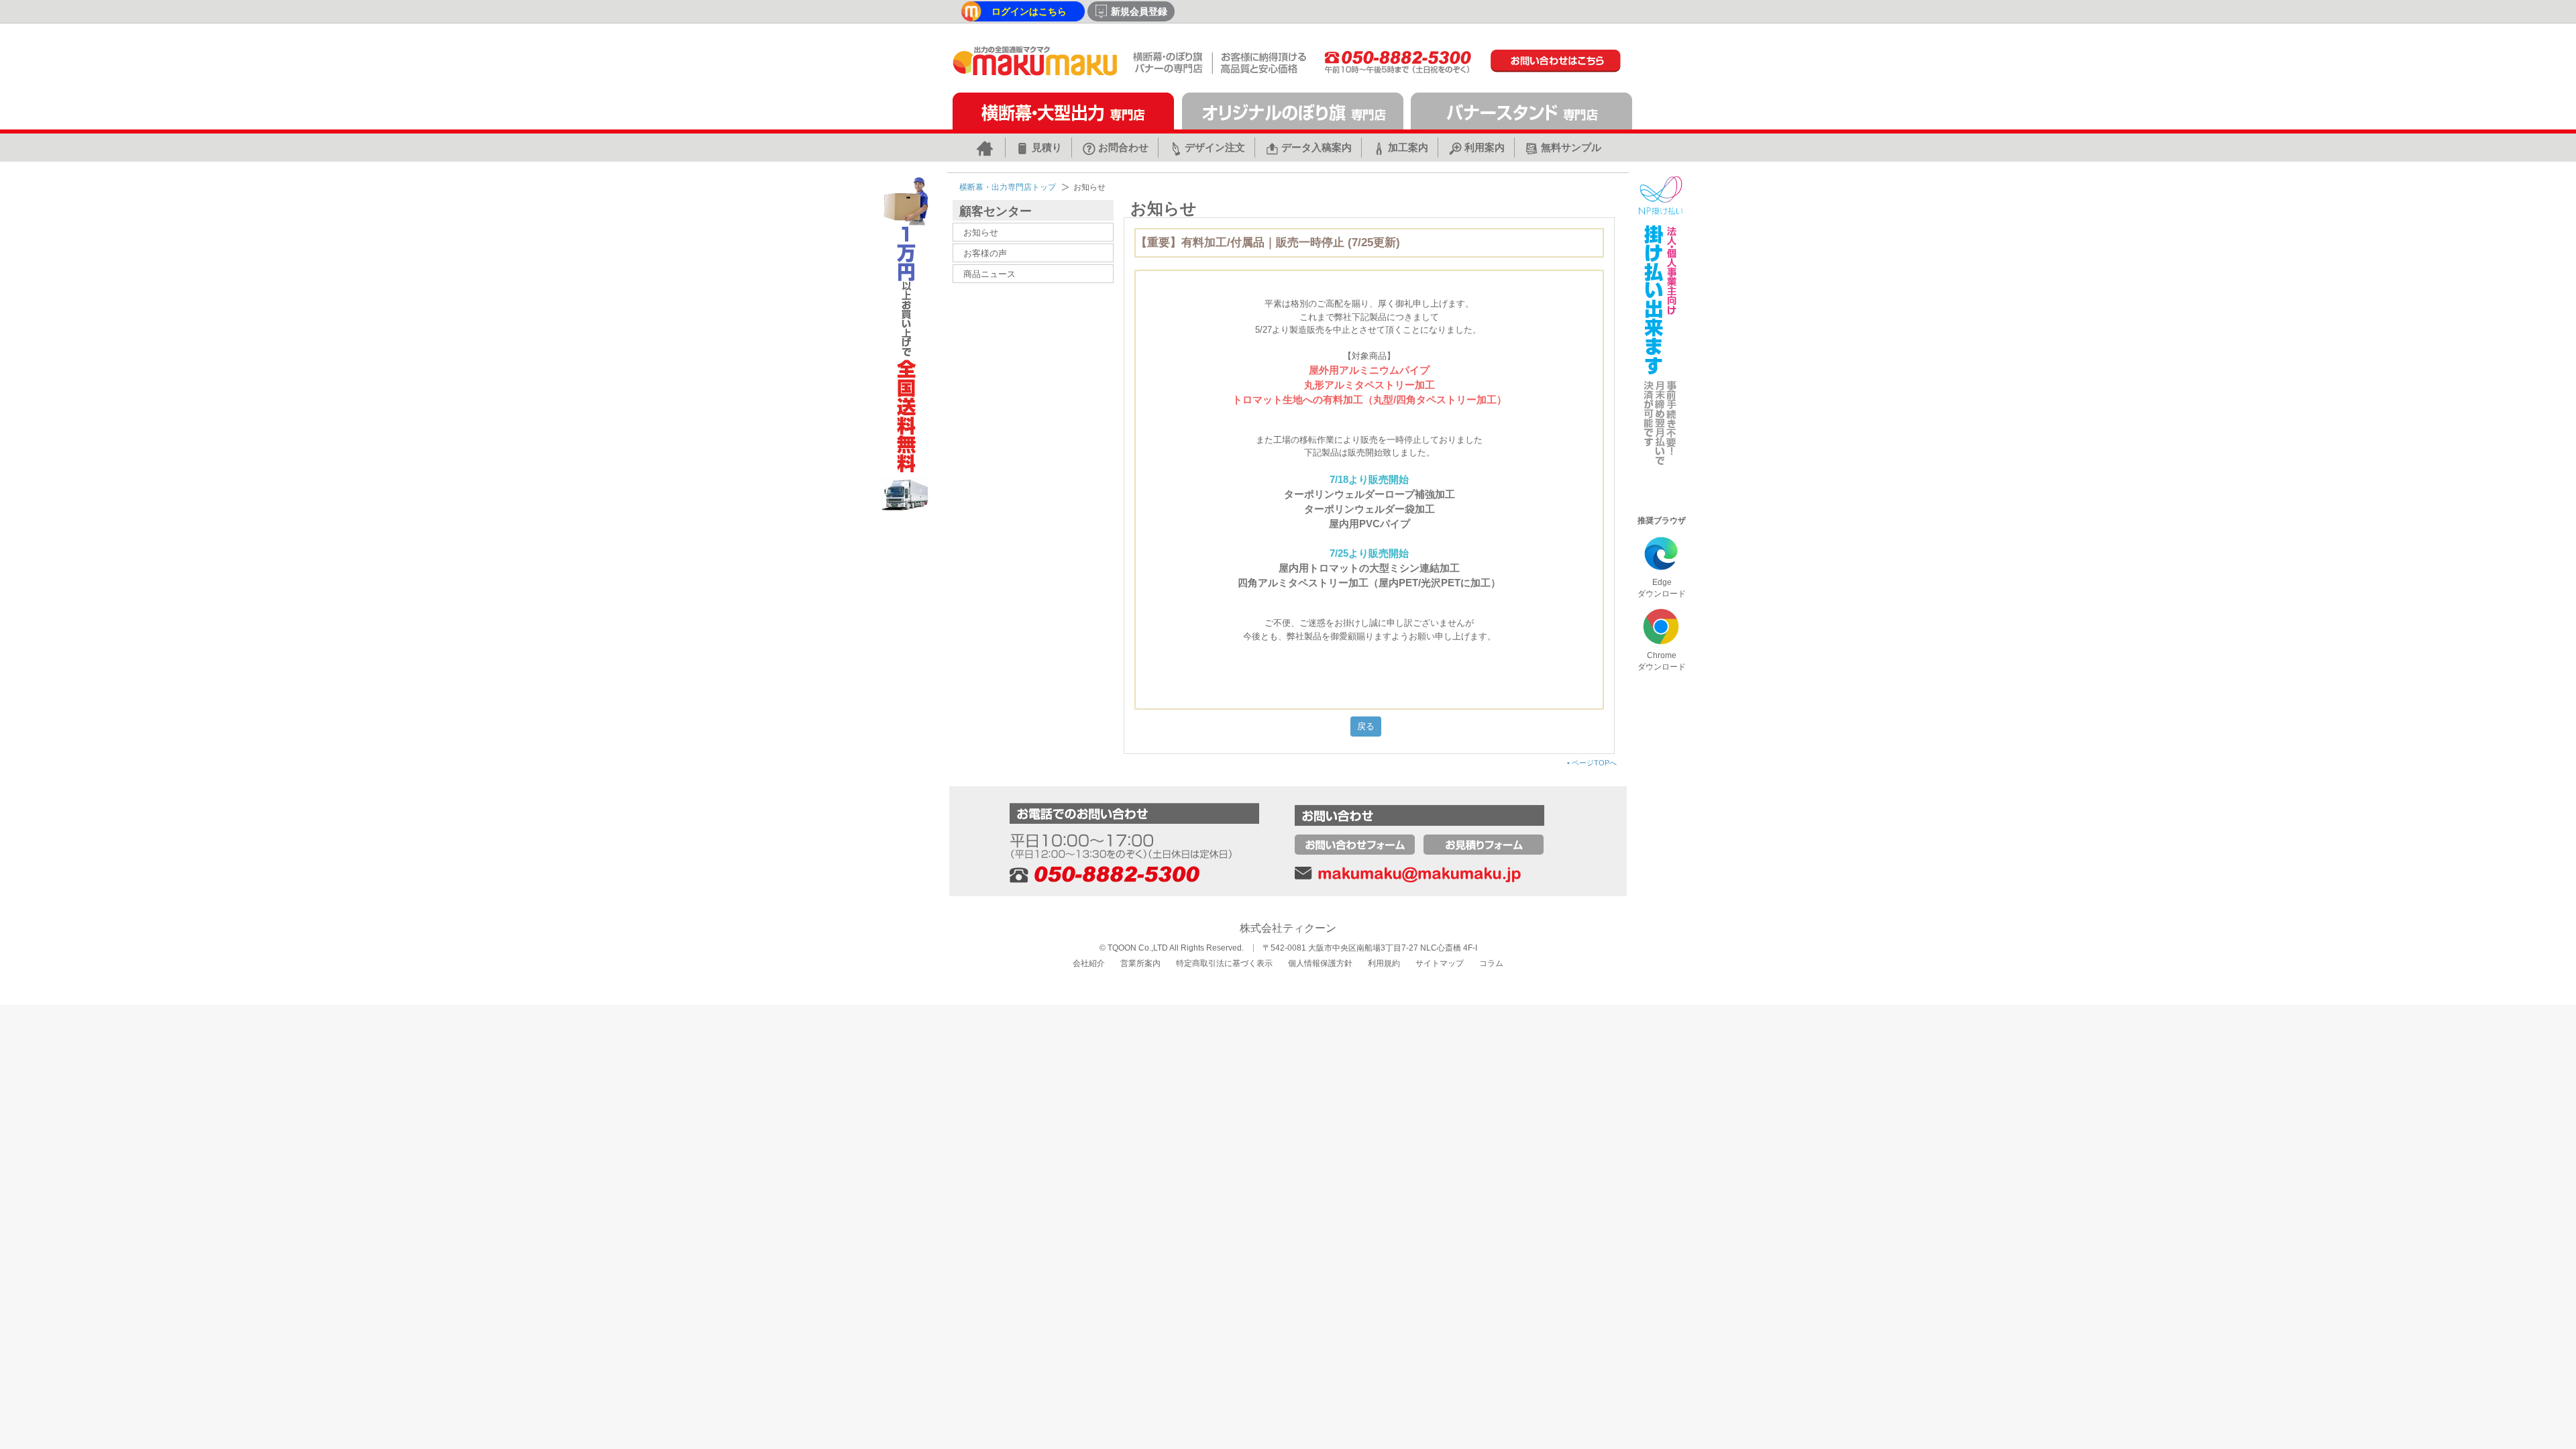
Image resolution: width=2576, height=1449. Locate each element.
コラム (1491, 963)
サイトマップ (1440, 963)
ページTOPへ (1592, 763)
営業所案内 (1140, 963)
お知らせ (981, 232)
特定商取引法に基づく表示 (1224, 963)
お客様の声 (985, 253)
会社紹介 (1089, 963)
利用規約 (1384, 963)
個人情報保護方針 (1320, 963)
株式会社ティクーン (1288, 928)
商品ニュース (989, 274)
